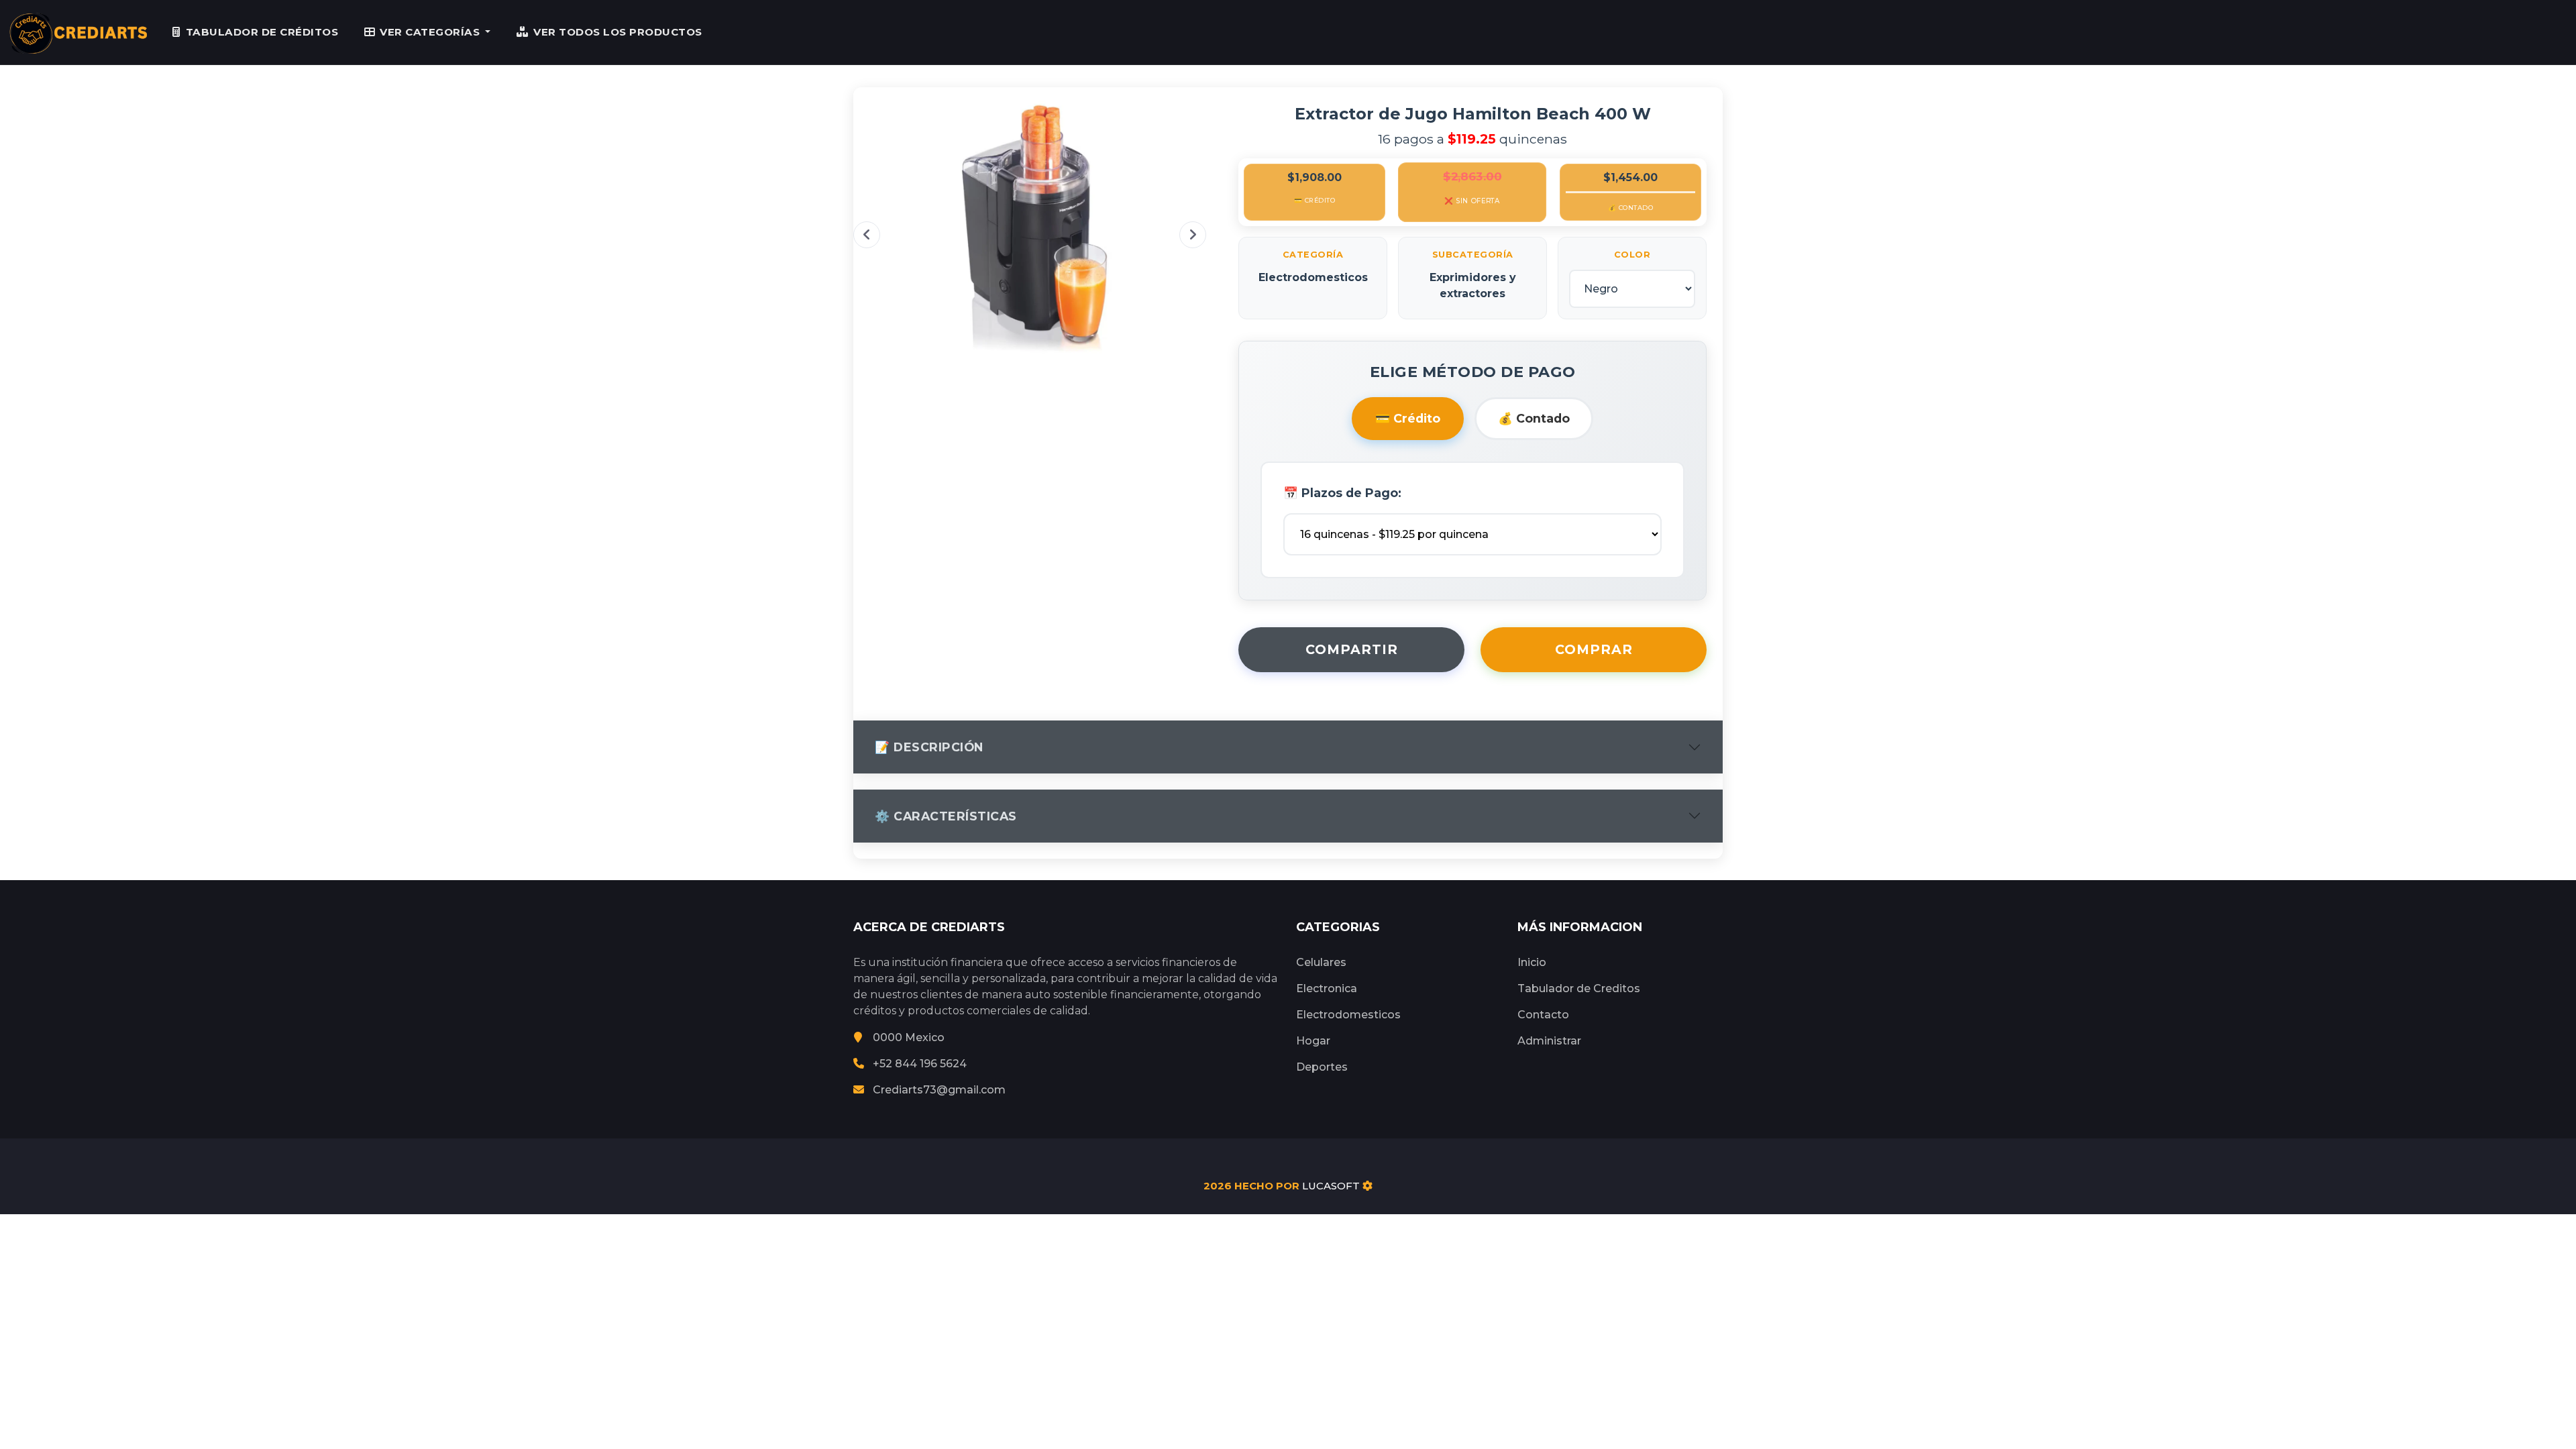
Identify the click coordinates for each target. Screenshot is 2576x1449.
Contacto (1543, 1015)
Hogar (1313, 1041)
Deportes (1322, 1067)
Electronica (1327, 988)
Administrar (1549, 1041)
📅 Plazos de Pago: (1342, 493)
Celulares (1321, 962)
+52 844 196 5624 (920, 1064)
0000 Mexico (909, 1037)
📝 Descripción (929, 747)
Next (1193, 235)
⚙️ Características (946, 816)
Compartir (1352, 649)
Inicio (1532, 962)
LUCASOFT (1331, 1186)
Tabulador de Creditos (1579, 988)
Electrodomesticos (1348, 1015)
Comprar (1594, 649)
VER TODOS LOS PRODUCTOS (618, 32)
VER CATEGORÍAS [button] (431, 32)
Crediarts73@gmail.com (939, 1090)
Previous (867, 235)
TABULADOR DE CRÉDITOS (262, 32)
